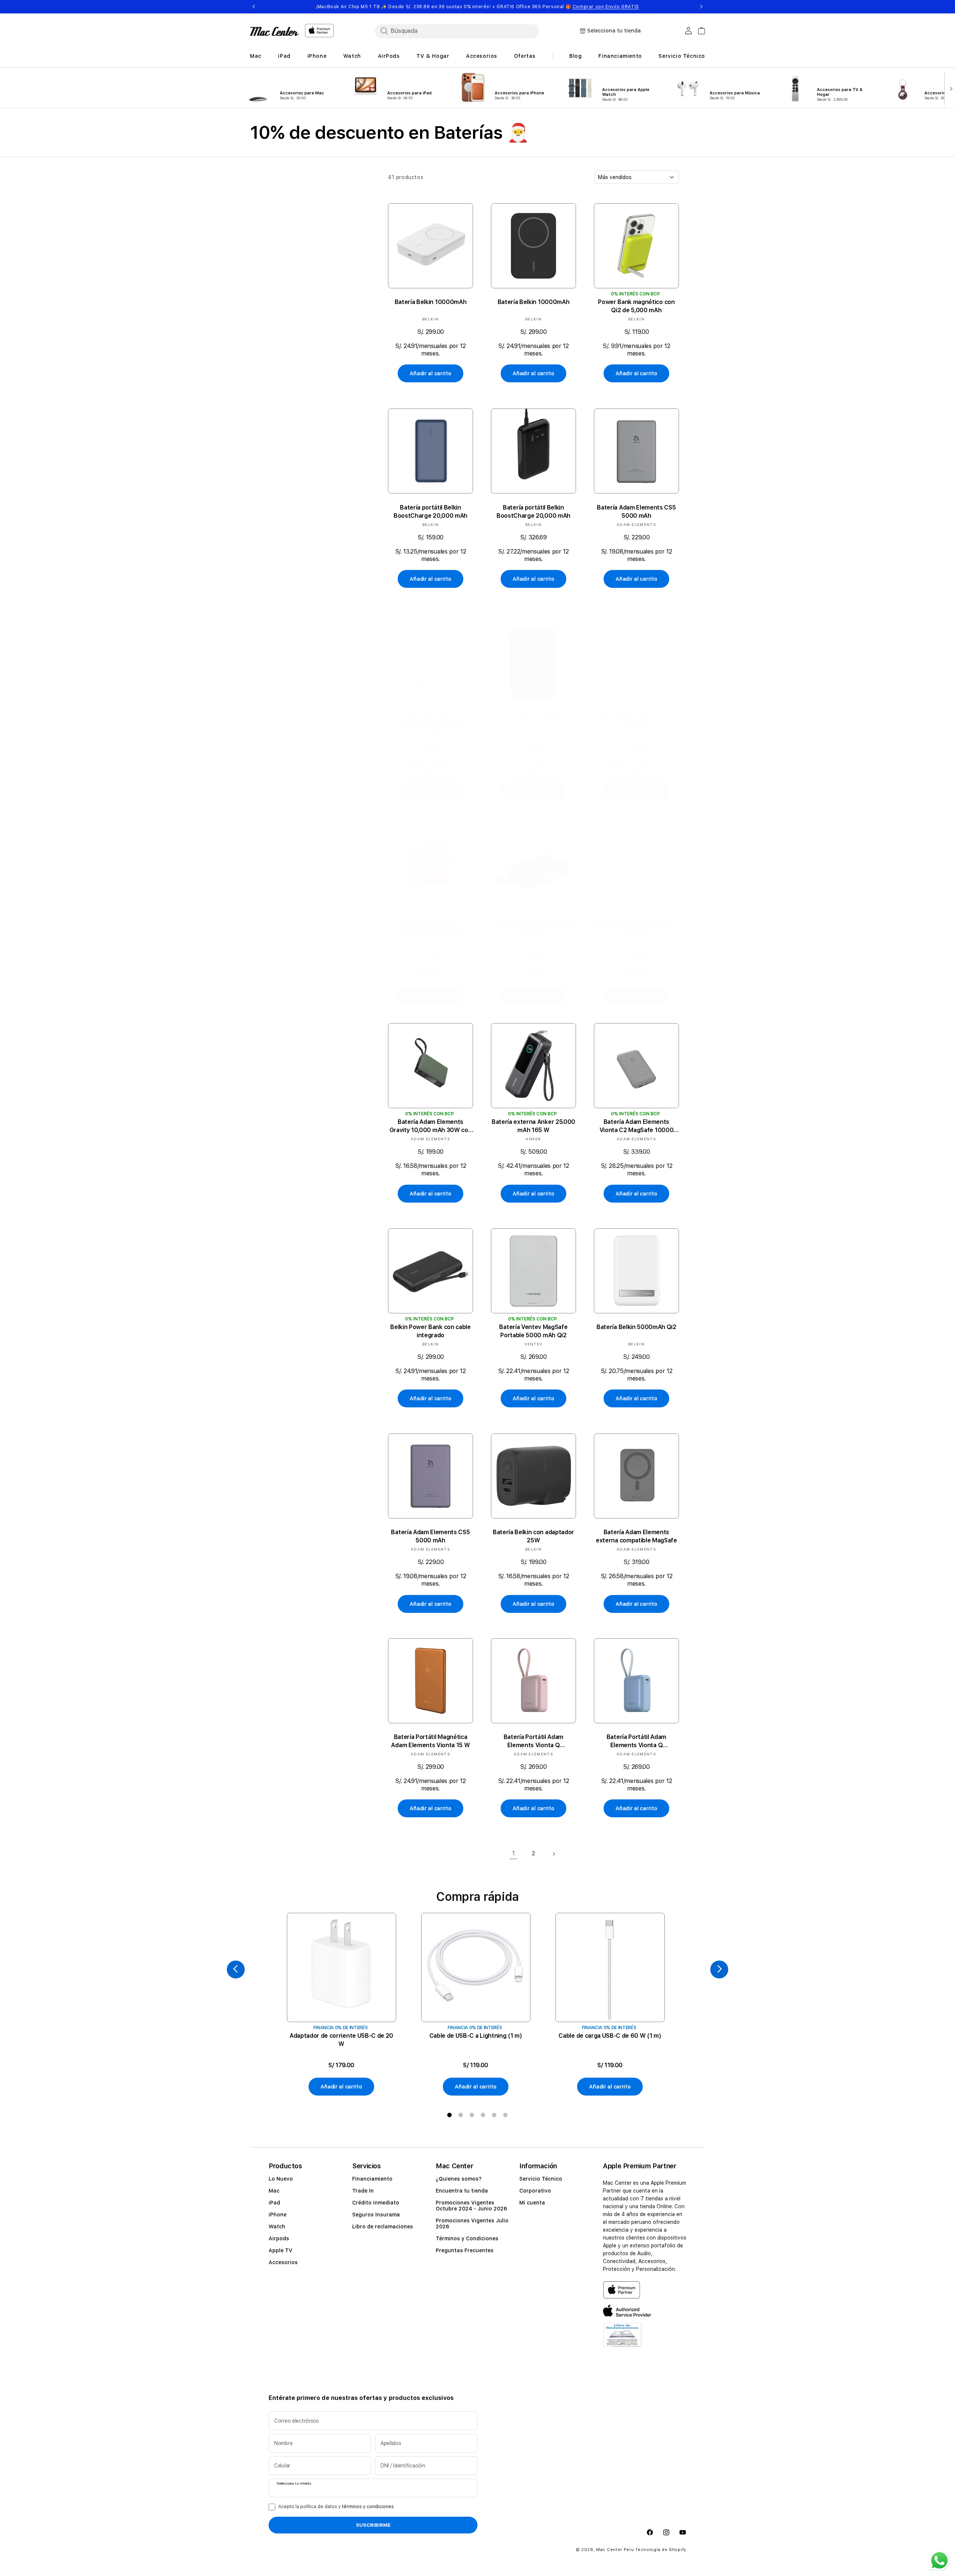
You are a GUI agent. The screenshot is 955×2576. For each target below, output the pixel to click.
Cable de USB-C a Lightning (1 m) (476, 2036)
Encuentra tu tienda (462, 2191)
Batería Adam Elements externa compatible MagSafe (636, 1536)
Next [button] (701, 7)
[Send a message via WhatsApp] (940, 2561)
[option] (341, 2005)
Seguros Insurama (376, 2215)
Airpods (279, 2238)
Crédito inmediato (376, 2203)
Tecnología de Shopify (661, 2550)
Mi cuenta (532, 2203)
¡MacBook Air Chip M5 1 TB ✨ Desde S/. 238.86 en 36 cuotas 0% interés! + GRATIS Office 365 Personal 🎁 (477, 7)
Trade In (363, 2191)
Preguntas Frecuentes (465, 2250)
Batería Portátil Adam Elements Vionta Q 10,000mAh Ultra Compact (533, 1741)
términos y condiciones (368, 2507)
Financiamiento (372, 2179)
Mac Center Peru (615, 2550)
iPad (274, 2203)
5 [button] (494, 2115)
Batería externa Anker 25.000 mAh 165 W (533, 1126)
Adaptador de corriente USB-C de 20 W (341, 2040)
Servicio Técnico (541, 2179)
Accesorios (283, 2262)
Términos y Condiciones (467, 2238)
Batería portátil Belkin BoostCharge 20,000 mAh (430, 511)
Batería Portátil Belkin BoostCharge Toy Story (430, 929)
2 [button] (461, 2115)
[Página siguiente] (554, 1854)
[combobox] (457, 31)
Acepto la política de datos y (336, 2507)
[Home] (274, 31)
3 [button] (472, 2115)
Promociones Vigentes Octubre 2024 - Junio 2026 (471, 2206)
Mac (274, 2191)
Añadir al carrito (430, 374)
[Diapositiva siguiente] (950, 88)
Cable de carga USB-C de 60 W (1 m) (610, 2036)
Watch (277, 2226)
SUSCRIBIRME (373, 2525)
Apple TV (281, 2250)
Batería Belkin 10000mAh (431, 302)
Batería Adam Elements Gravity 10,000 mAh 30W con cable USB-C (431, 1127)
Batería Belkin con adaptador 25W (533, 1536)
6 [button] (505, 2115)
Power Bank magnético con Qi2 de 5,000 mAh (636, 306)
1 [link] (513, 1853)
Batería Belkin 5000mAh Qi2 (533, 720)
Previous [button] (254, 7)
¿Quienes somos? (459, 2179)
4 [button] (483, 2115)
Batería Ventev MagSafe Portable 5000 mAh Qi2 (533, 1331)
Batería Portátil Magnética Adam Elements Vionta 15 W (430, 1741)
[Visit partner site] (622, 2339)
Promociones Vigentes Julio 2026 (472, 2224)
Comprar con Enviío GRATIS (606, 7)
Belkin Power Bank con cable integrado (636, 724)
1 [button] (450, 2115)
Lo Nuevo (281, 2179)
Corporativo (535, 2191)
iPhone (278, 2215)
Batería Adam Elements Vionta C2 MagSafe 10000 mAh (431, 724)
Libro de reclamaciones (383, 2226)
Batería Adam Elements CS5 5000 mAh (636, 511)
